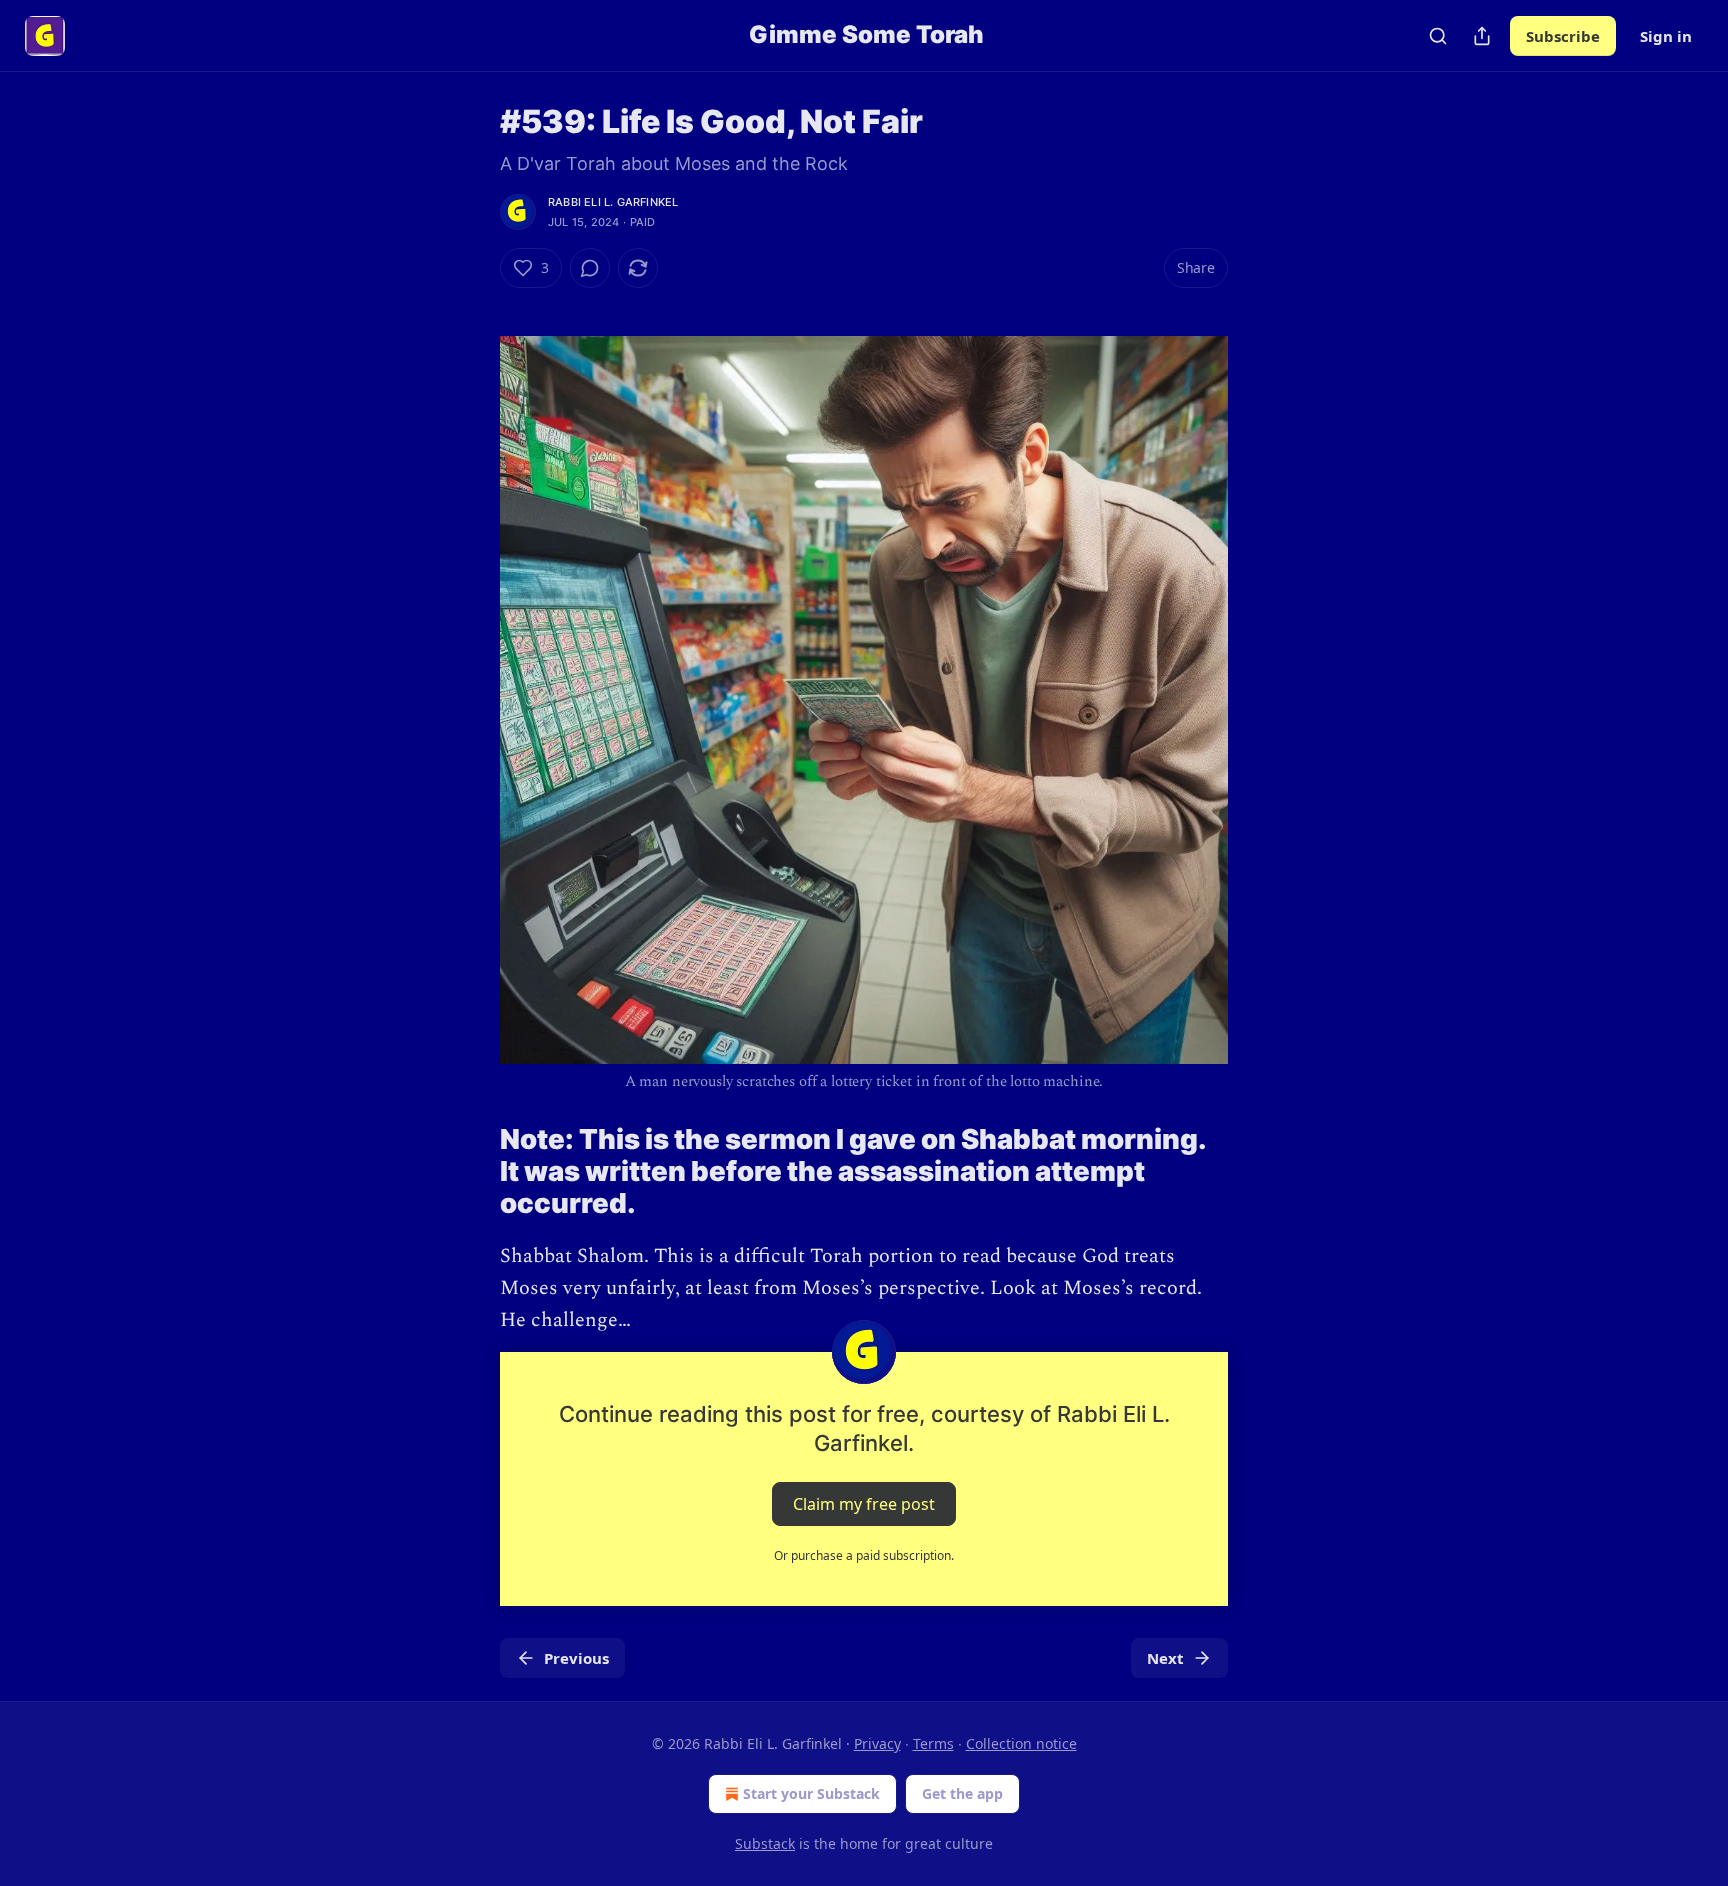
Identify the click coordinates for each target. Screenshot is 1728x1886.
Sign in (1666, 36)
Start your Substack (811, 1793)
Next (1165, 1658)
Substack (765, 1843)
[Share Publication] (1482, 36)
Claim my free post (864, 1504)
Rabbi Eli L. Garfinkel (613, 202)
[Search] (1438, 36)
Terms (933, 1743)
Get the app (962, 1793)
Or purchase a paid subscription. (864, 1555)
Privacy (877, 1743)
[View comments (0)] (590, 268)
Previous (576, 1658)
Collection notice (1021, 1743)
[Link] (472, 1172)
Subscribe (1563, 36)
